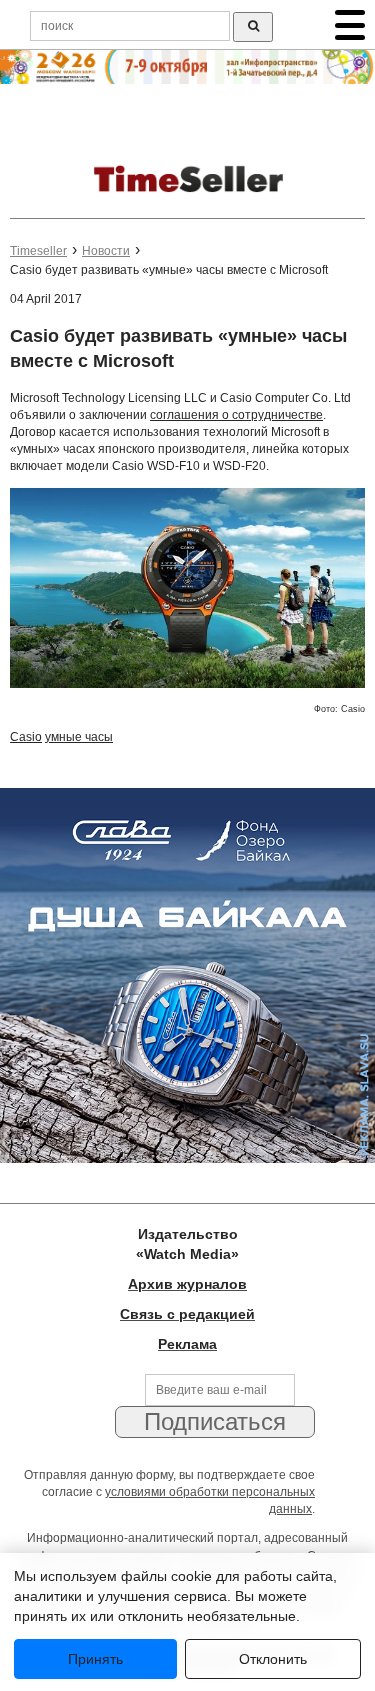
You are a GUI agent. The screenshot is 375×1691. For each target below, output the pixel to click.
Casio (26, 737)
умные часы (79, 737)
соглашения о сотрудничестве (236, 415)
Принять (95, 1659)
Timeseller (38, 251)
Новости (106, 251)
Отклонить (273, 1659)
